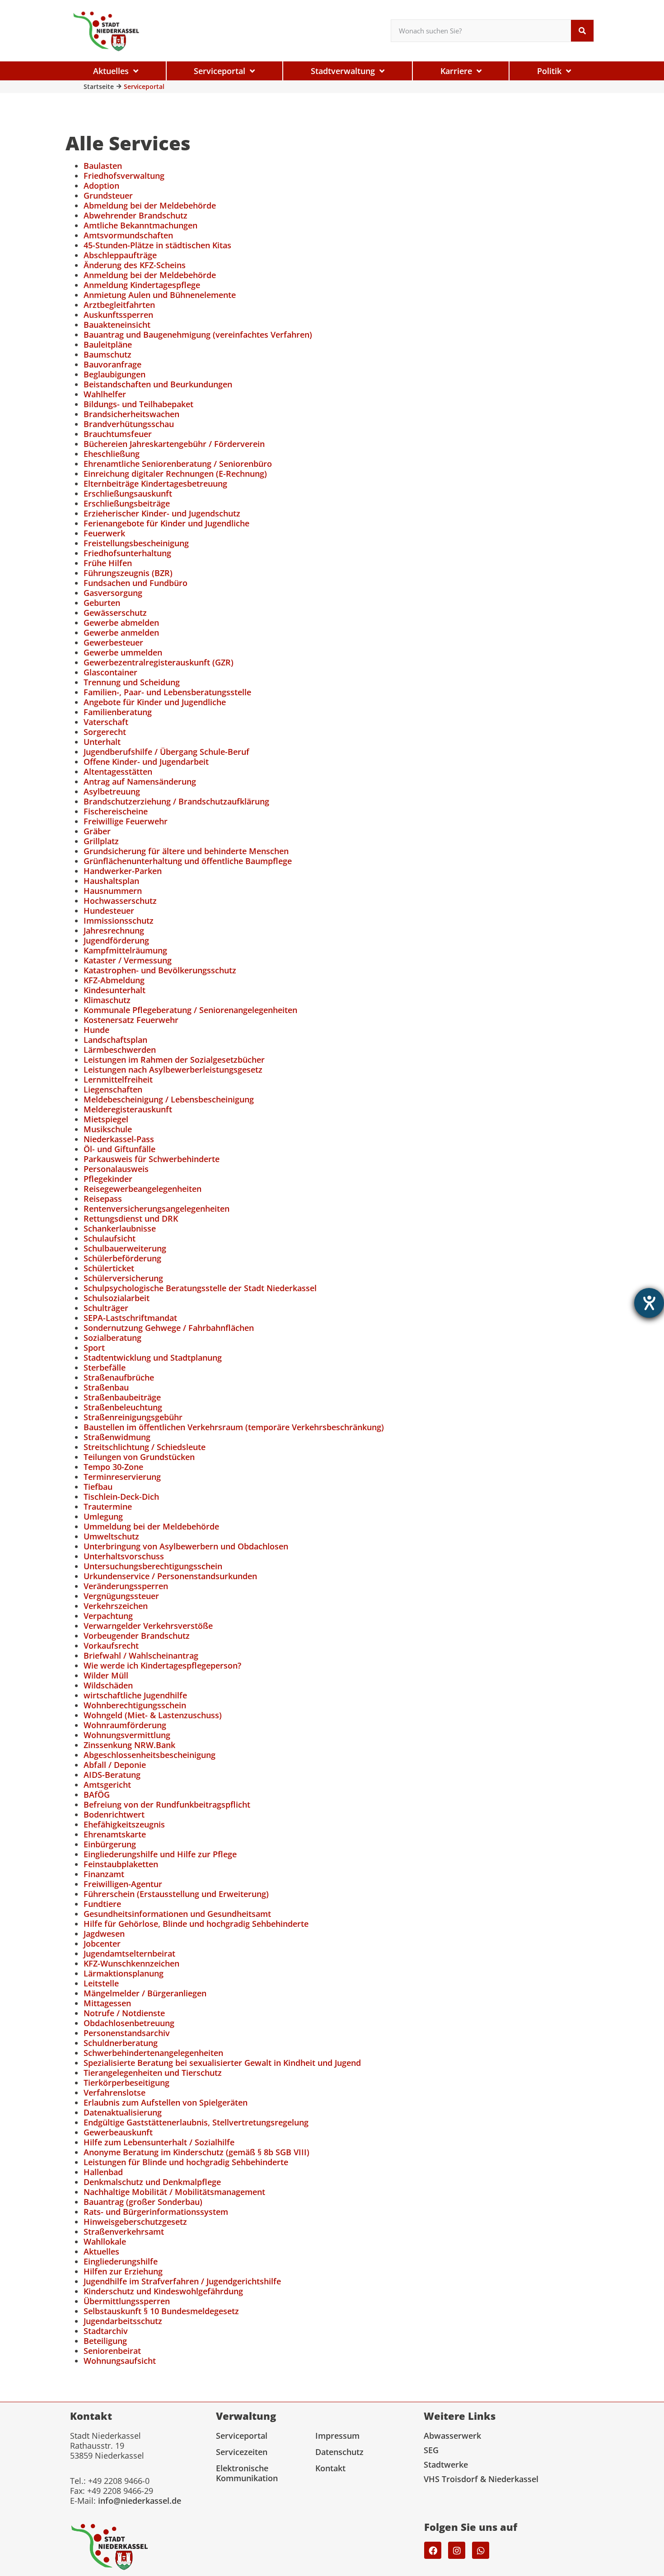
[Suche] (582, 31)
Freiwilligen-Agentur (123, 1884)
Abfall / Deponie (115, 1765)
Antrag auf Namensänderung (140, 781)
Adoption (101, 186)
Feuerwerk (104, 533)
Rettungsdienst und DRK (131, 1218)
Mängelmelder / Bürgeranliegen (145, 1993)
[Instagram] (457, 2550)
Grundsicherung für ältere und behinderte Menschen (186, 851)
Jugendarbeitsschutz (123, 2321)
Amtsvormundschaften (128, 235)
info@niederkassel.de (140, 2501)
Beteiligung (105, 2341)
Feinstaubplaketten (121, 1864)
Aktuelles (101, 2251)
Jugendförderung (116, 940)
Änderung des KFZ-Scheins (135, 265)
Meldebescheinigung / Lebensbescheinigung (169, 1099)
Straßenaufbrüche (119, 1377)
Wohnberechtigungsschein (135, 1705)
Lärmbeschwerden (120, 1050)
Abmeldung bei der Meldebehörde (150, 205)
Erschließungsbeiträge (127, 503)
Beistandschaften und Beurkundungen (158, 384)
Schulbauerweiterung (125, 1248)
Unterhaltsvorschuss (124, 1556)
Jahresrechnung (114, 930)
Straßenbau (106, 1387)
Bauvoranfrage (112, 364)
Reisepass (103, 1199)
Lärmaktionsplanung (124, 1973)
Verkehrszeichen (116, 1606)
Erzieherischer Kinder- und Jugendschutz (162, 513)
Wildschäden (108, 1685)
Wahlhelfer (105, 394)
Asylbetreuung (112, 791)
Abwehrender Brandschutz (136, 215)
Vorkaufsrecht (111, 1646)
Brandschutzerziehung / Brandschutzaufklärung (176, 801)
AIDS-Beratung (112, 1775)
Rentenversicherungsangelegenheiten (157, 1209)
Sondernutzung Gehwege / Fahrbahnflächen (169, 1328)
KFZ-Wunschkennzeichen (131, 1963)
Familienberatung (118, 712)
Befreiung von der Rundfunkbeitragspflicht (167, 1804)
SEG (431, 2450)
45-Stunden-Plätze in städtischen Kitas (157, 245)
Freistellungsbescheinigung (136, 543)
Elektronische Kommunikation (247, 2473)
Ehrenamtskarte (115, 1834)
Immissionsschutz (119, 921)
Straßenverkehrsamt (124, 2232)
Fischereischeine (116, 811)
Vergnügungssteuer (121, 1596)
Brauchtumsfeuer (118, 434)
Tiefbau (98, 1487)
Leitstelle (101, 1983)
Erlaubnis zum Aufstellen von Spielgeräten (166, 2102)
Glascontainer (110, 672)
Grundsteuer (108, 195)
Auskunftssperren (118, 315)
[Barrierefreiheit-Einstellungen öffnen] (649, 1303)
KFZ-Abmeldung (114, 980)
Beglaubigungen (115, 374)
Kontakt (330, 2468)
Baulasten (103, 166)
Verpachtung (108, 1616)
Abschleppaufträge (120, 255)
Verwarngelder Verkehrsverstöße (148, 1626)
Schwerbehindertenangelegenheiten (153, 2053)
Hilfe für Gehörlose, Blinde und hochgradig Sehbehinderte (196, 1924)
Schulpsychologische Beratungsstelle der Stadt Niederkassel (200, 1288)
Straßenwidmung (117, 1437)
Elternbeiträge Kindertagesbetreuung (155, 484)
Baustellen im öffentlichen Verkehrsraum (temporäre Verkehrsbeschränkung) (234, 1427)
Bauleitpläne (108, 344)
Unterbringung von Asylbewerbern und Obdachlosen (186, 1546)
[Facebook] (433, 2550)
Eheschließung (112, 454)
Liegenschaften (113, 1089)
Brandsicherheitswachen (131, 414)
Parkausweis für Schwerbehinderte (152, 1159)
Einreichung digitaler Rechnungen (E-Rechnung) (175, 474)
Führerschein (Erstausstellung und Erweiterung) (176, 1894)
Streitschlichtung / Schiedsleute (145, 1447)
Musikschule (108, 1129)
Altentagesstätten (118, 772)
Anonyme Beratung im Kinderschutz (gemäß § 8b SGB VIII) (196, 2152)
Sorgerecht (105, 732)
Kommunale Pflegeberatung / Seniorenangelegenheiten (190, 1010)
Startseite (99, 86)
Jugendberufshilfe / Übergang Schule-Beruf (166, 752)
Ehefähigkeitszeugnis (124, 1824)
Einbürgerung (110, 1844)
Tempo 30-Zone (113, 1467)
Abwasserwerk (452, 2436)
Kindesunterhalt (115, 990)
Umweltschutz (111, 1536)
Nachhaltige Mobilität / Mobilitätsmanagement (174, 2192)
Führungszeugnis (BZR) (128, 573)
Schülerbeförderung (122, 1258)
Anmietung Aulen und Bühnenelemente (160, 295)
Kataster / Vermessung (128, 960)
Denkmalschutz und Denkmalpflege (152, 2182)
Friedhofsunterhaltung (127, 553)
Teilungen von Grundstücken (139, 1457)
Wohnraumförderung (125, 1725)
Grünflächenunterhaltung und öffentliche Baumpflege (188, 861)
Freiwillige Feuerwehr (126, 821)
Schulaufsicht (110, 1238)
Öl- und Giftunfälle (119, 1149)
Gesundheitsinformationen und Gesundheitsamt (177, 1914)
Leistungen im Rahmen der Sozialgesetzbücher (174, 1060)
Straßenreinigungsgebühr (133, 1417)
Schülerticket (109, 1268)
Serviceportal (242, 2436)
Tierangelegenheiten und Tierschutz (153, 2073)
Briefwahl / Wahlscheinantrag (141, 1655)
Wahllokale (105, 2241)
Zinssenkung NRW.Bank (129, 1745)
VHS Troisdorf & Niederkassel (481, 2479)
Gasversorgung (113, 593)
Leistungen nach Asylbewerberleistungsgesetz (173, 1069)
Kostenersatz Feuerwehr (131, 1020)
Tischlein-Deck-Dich (121, 1497)
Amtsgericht (107, 1785)
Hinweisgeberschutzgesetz (135, 2222)
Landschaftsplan (115, 1040)
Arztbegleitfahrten (119, 305)
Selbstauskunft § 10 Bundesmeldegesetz (161, 2311)
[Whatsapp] (481, 2550)
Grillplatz (101, 841)
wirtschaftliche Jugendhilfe (135, 1695)
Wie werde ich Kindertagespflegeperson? (162, 1665)
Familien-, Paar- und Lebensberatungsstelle (167, 692)
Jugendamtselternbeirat (129, 1953)
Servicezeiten (242, 2452)
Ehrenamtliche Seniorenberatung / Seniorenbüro (178, 464)
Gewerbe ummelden (123, 652)
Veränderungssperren (126, 1586)
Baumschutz (108, 354)
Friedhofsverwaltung (124, 176)
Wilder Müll (106, 1675)
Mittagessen (107, 2003)
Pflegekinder (108, 1179)
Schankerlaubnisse (120, 1228)
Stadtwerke (446, 2464)
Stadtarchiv (106, 2331)
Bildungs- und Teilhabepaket (138, 404)
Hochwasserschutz (120, 901)
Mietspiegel (106, 1119)
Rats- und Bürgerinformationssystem (156, 2212)
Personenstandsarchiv (127, 2033)
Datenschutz (339, 2452)
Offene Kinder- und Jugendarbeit (146, 762)
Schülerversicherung (123, 1278)
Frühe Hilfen (108, 563)
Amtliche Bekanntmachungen (140, 225)
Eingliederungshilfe (121, 2261)
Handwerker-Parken (123, 871)
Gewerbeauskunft (118, 2132)
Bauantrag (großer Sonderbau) (143, 2202)
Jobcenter (102, 1944)
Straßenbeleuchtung (123, 1407)
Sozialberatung (112, 1338)
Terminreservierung (122, 1477)
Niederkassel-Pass (119, 1139)
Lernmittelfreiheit (118, 1079)
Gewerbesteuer (113, 642)
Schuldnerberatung (121, 2043)
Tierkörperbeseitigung (126, 2083)
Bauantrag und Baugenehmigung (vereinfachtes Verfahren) (198, 335)
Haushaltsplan (111, 881)
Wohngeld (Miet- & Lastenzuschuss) (153, 1715)
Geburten (102, 603)
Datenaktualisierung (123, 2112)
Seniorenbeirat (112, 2351)
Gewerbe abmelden (121, 623)
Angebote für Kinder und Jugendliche (155, 702)
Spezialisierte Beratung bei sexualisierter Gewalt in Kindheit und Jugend (222, 2063)
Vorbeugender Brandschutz (137, 1636)
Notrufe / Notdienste (124, 2013)
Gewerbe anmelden (121, 632)
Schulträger (106, 1308)
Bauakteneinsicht (117, 325)
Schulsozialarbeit (117, 1298)
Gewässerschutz (115, 613)
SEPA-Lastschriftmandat (130, 1318)
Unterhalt (102, 742)
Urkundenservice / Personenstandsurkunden (170, 1576)
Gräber (97, 831)
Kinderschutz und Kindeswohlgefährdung (163, 2291)
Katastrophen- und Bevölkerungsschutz (160, 970)
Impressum (337, 2436)
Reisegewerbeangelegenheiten (143, 1189)
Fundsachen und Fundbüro (136, 583)
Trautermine (108, 1507)
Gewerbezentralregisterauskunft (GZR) (159, 662)
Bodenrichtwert (114, 1814)
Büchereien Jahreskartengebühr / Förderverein (174, 444)
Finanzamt (104, 1874)
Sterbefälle (105, 1367)
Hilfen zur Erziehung (123, 2271)
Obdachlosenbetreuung (129, 2023)
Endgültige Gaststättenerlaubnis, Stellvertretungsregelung (196, 2122)
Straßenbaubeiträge (122, 1397)
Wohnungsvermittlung (127, 1735)
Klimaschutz (107, 1000)
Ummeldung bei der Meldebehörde (151, 1526)
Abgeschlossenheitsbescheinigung (150, 1755)
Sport (94, 1348)
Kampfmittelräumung (125, 950)
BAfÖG (97, 1795)
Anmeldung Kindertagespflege (142, 285)
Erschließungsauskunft (128, 493)
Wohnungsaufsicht (120, 2361)
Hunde (96, 1030)
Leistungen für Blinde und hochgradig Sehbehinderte (186, 2162)
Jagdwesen (104, 1934)
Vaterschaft (106, 722)
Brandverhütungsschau (129, 424)
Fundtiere (102, 1904)
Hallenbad (103, 2172)
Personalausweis (116, 1169)
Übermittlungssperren (127, 2301)
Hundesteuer (109, 911)
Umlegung (103, 1516)
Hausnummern (113, 891)
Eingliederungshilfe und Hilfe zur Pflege (160, 1854)
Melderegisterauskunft (128, 1109)
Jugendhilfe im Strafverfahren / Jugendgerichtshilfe (182, 2281)
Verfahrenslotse (115, 2092)
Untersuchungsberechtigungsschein (153, 1566)
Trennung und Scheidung (132, 682)
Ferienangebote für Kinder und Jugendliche (166, 523)
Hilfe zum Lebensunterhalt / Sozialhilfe (159, 2142)
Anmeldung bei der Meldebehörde (150, 275)
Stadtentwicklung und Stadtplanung (153, 1358)
